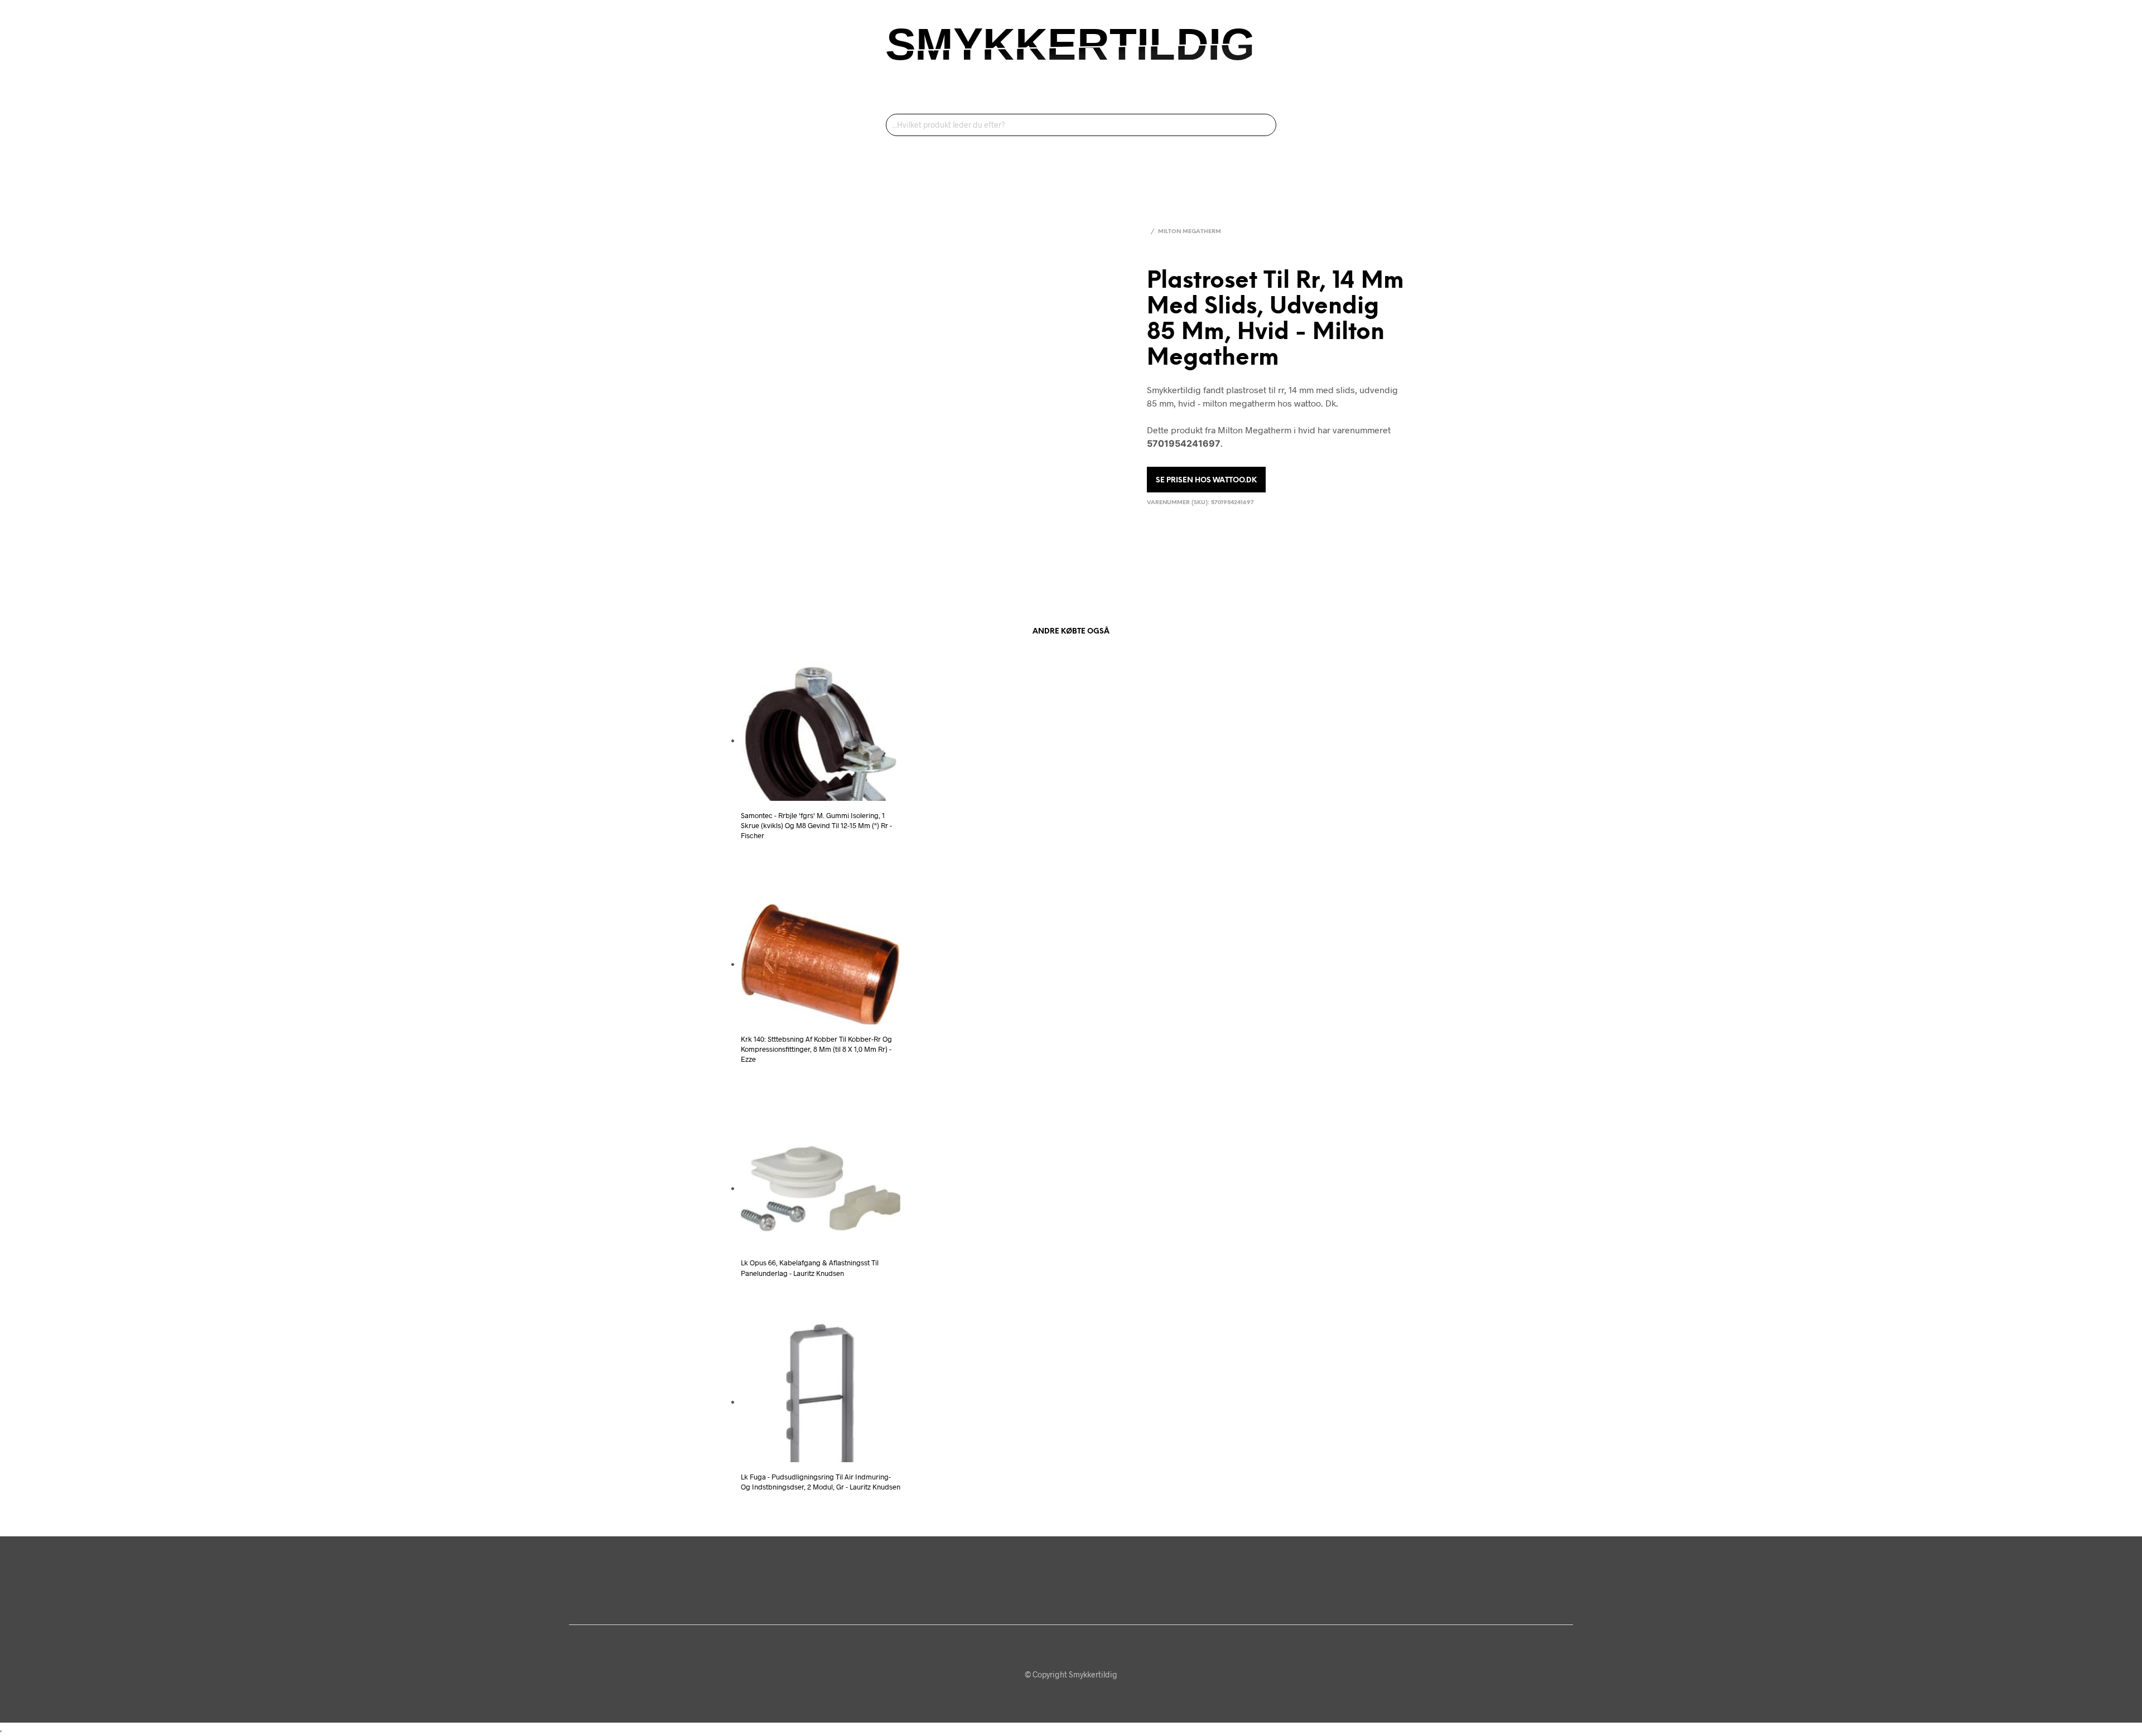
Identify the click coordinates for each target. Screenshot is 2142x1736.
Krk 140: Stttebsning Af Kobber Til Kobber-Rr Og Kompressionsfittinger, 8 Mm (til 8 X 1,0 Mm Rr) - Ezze (816, 1049)
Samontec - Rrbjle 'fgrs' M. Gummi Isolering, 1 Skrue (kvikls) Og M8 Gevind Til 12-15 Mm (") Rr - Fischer (816, 825)
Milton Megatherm (1190, 232)
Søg (1265, 125)
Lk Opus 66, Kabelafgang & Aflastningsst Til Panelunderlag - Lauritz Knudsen (810, 1268)
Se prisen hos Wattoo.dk (1206, 480)
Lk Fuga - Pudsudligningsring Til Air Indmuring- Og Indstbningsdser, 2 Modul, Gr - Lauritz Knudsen (821, 1482)
